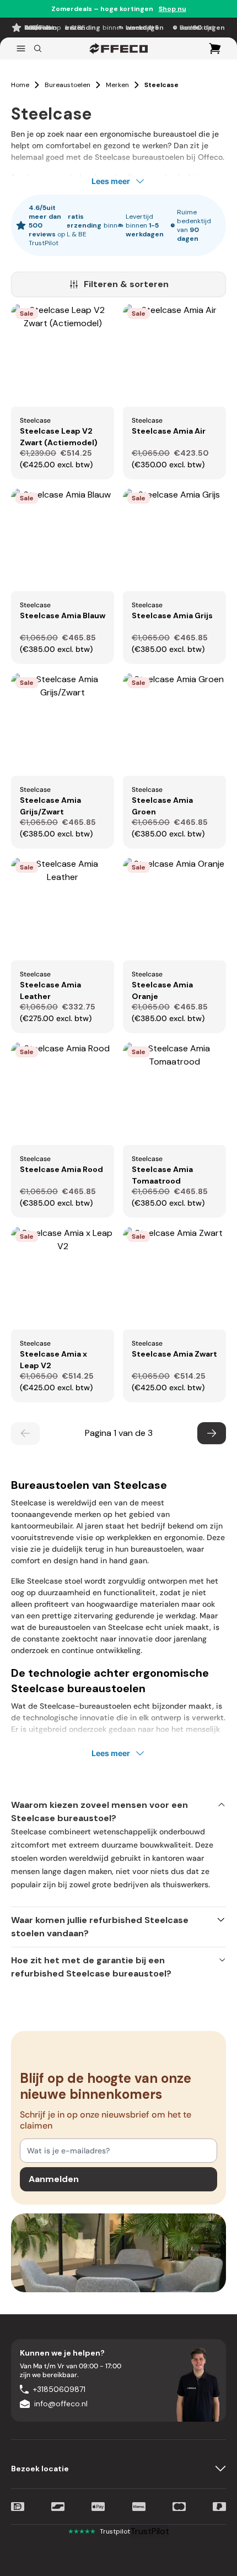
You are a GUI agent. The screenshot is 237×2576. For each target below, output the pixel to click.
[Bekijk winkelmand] (215, 48)
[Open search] (38, 48)
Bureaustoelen (68, 85)
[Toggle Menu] (21, 48)
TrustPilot (150, 2531)
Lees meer (111, 181)
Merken (117, 85)
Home (20, 85)
